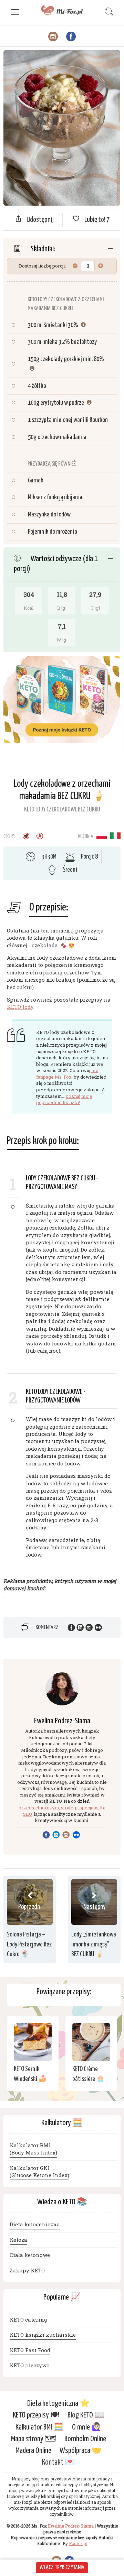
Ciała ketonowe (30, 2255)
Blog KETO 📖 (86, 2416)
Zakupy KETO (27, 2270)
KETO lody (20, 1007)
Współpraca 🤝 (81, 2451)
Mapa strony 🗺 (34, 2439)
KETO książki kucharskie (43, 2335)
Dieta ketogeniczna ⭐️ (59, 2404)
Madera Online (33, 2451)
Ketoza (18, 2240)
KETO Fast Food (30, 2350)
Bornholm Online (85, 2439)
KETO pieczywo (30, 2365)
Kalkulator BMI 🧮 (40, 2427)
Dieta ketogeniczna (35, 2224)
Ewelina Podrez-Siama (62, 1721)
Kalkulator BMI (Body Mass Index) (33, 2149)
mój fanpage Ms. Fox (68, 1074)
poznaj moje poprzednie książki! (64, 1099)
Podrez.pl (78, 2544)
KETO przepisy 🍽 (36, 2416)
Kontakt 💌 (59, 2463)
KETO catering (28, 2320)
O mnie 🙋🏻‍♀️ (87, 2427)
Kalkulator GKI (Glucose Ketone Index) (39, 2171)
